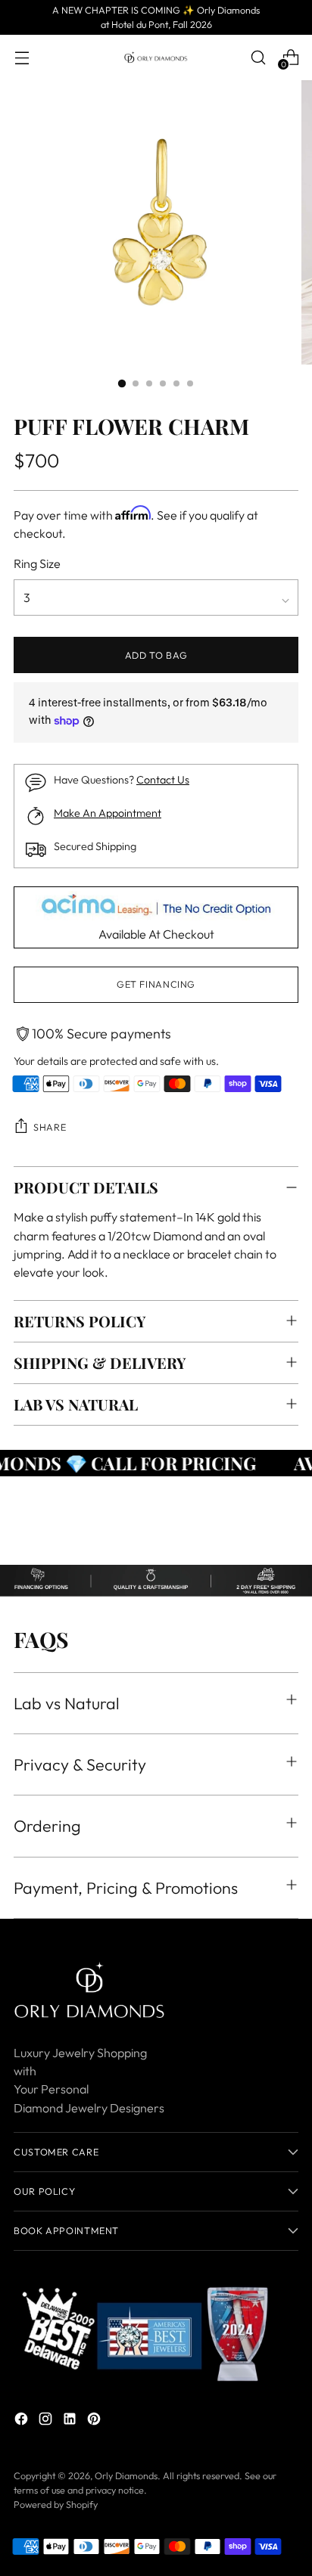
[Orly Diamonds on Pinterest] (95, 2421)
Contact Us (163, 780)
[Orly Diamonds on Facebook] (23, 2421)
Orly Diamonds (126, 2475)
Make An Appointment (108, 813)
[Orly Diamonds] (156, 57)
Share (50, 1127)
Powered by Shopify (56, 2504)
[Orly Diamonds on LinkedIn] (71, 2421)
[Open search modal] (258, 57)
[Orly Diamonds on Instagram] (47, 2421)
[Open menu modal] (22, 57)
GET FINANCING (156, 984)
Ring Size (37, 563)
